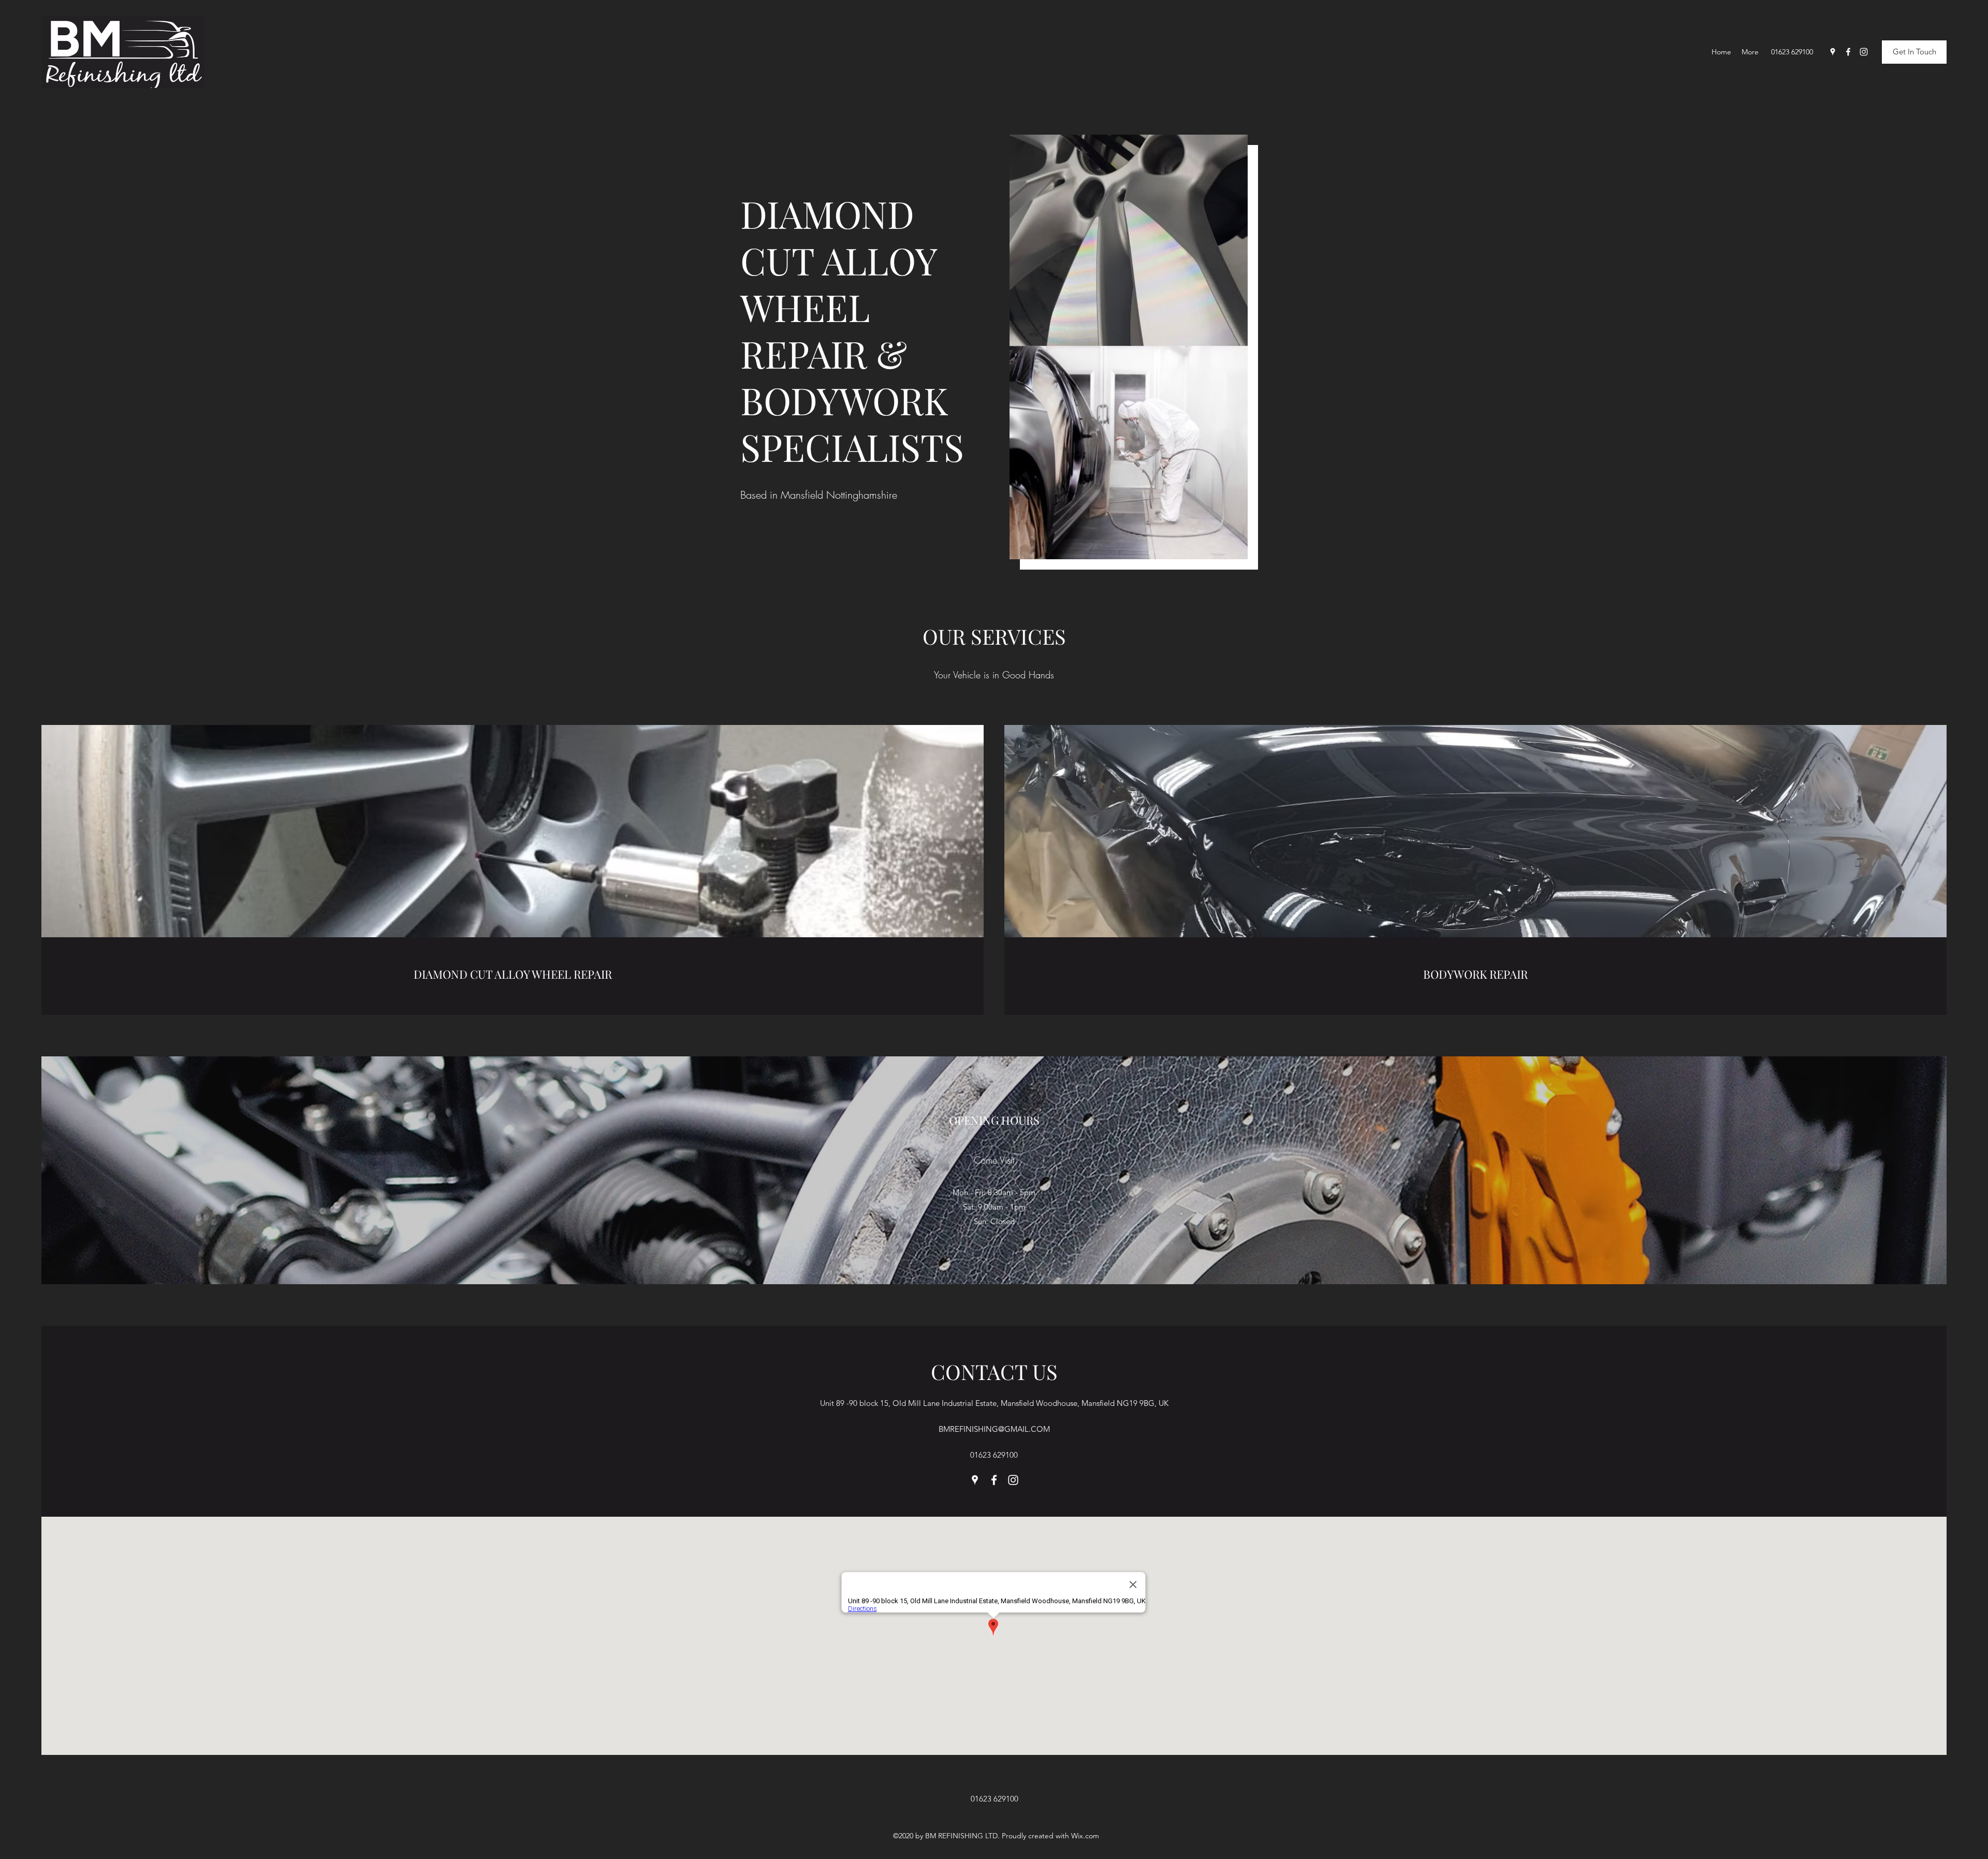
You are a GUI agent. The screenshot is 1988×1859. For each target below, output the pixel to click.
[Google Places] (1833, 52)
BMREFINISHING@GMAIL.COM (994, 1429)
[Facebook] (1848, 52)
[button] (1914, 52)
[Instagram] (1864, 52)
